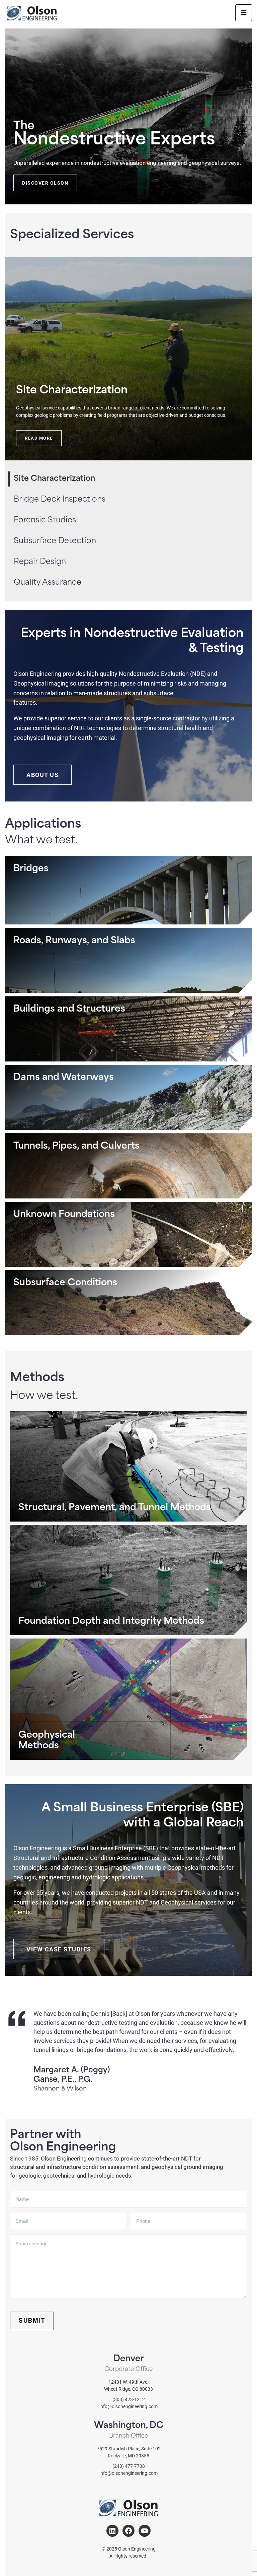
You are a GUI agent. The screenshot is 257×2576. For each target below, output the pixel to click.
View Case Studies (59, 1949)
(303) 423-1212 (129, 2399)
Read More (39, 438)
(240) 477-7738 (129, 2466)
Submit (32, 2321)
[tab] (68, 500)
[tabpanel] (128, 359)
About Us (42, 775)
